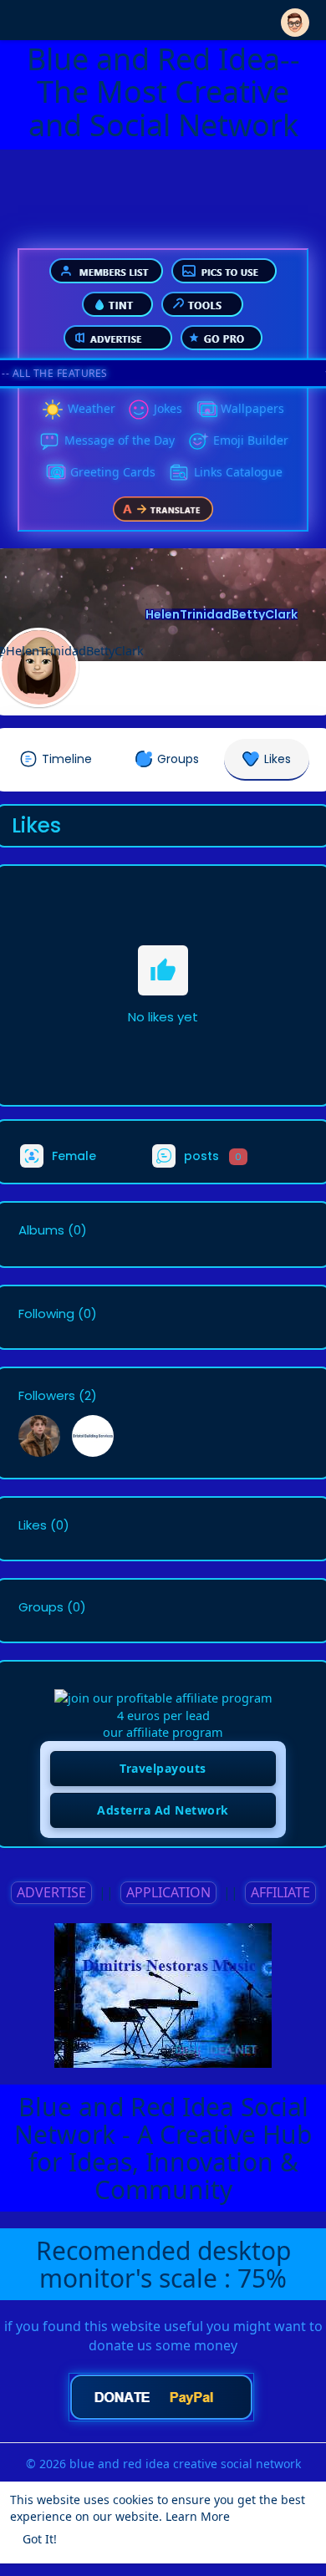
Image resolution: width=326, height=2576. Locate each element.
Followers (47, 1396)
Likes (33, 1525)
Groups (41, 1607)
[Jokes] (139, 410)
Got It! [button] (40, 2539)
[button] (295, 19)
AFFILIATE (280, 1892)
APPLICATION (168, 1892)
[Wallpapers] (206, 410)
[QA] (55, 473)
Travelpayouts (163, 1768)
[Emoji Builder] (198, 441)
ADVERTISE (51, 1892)
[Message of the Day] (49, 441)
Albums (41, 1230)
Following (46, 1314)
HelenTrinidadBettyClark (222, 614)
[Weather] (53, 410)
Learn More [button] (198, 2516)
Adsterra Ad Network (163, 1810)
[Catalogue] (179, 473)
